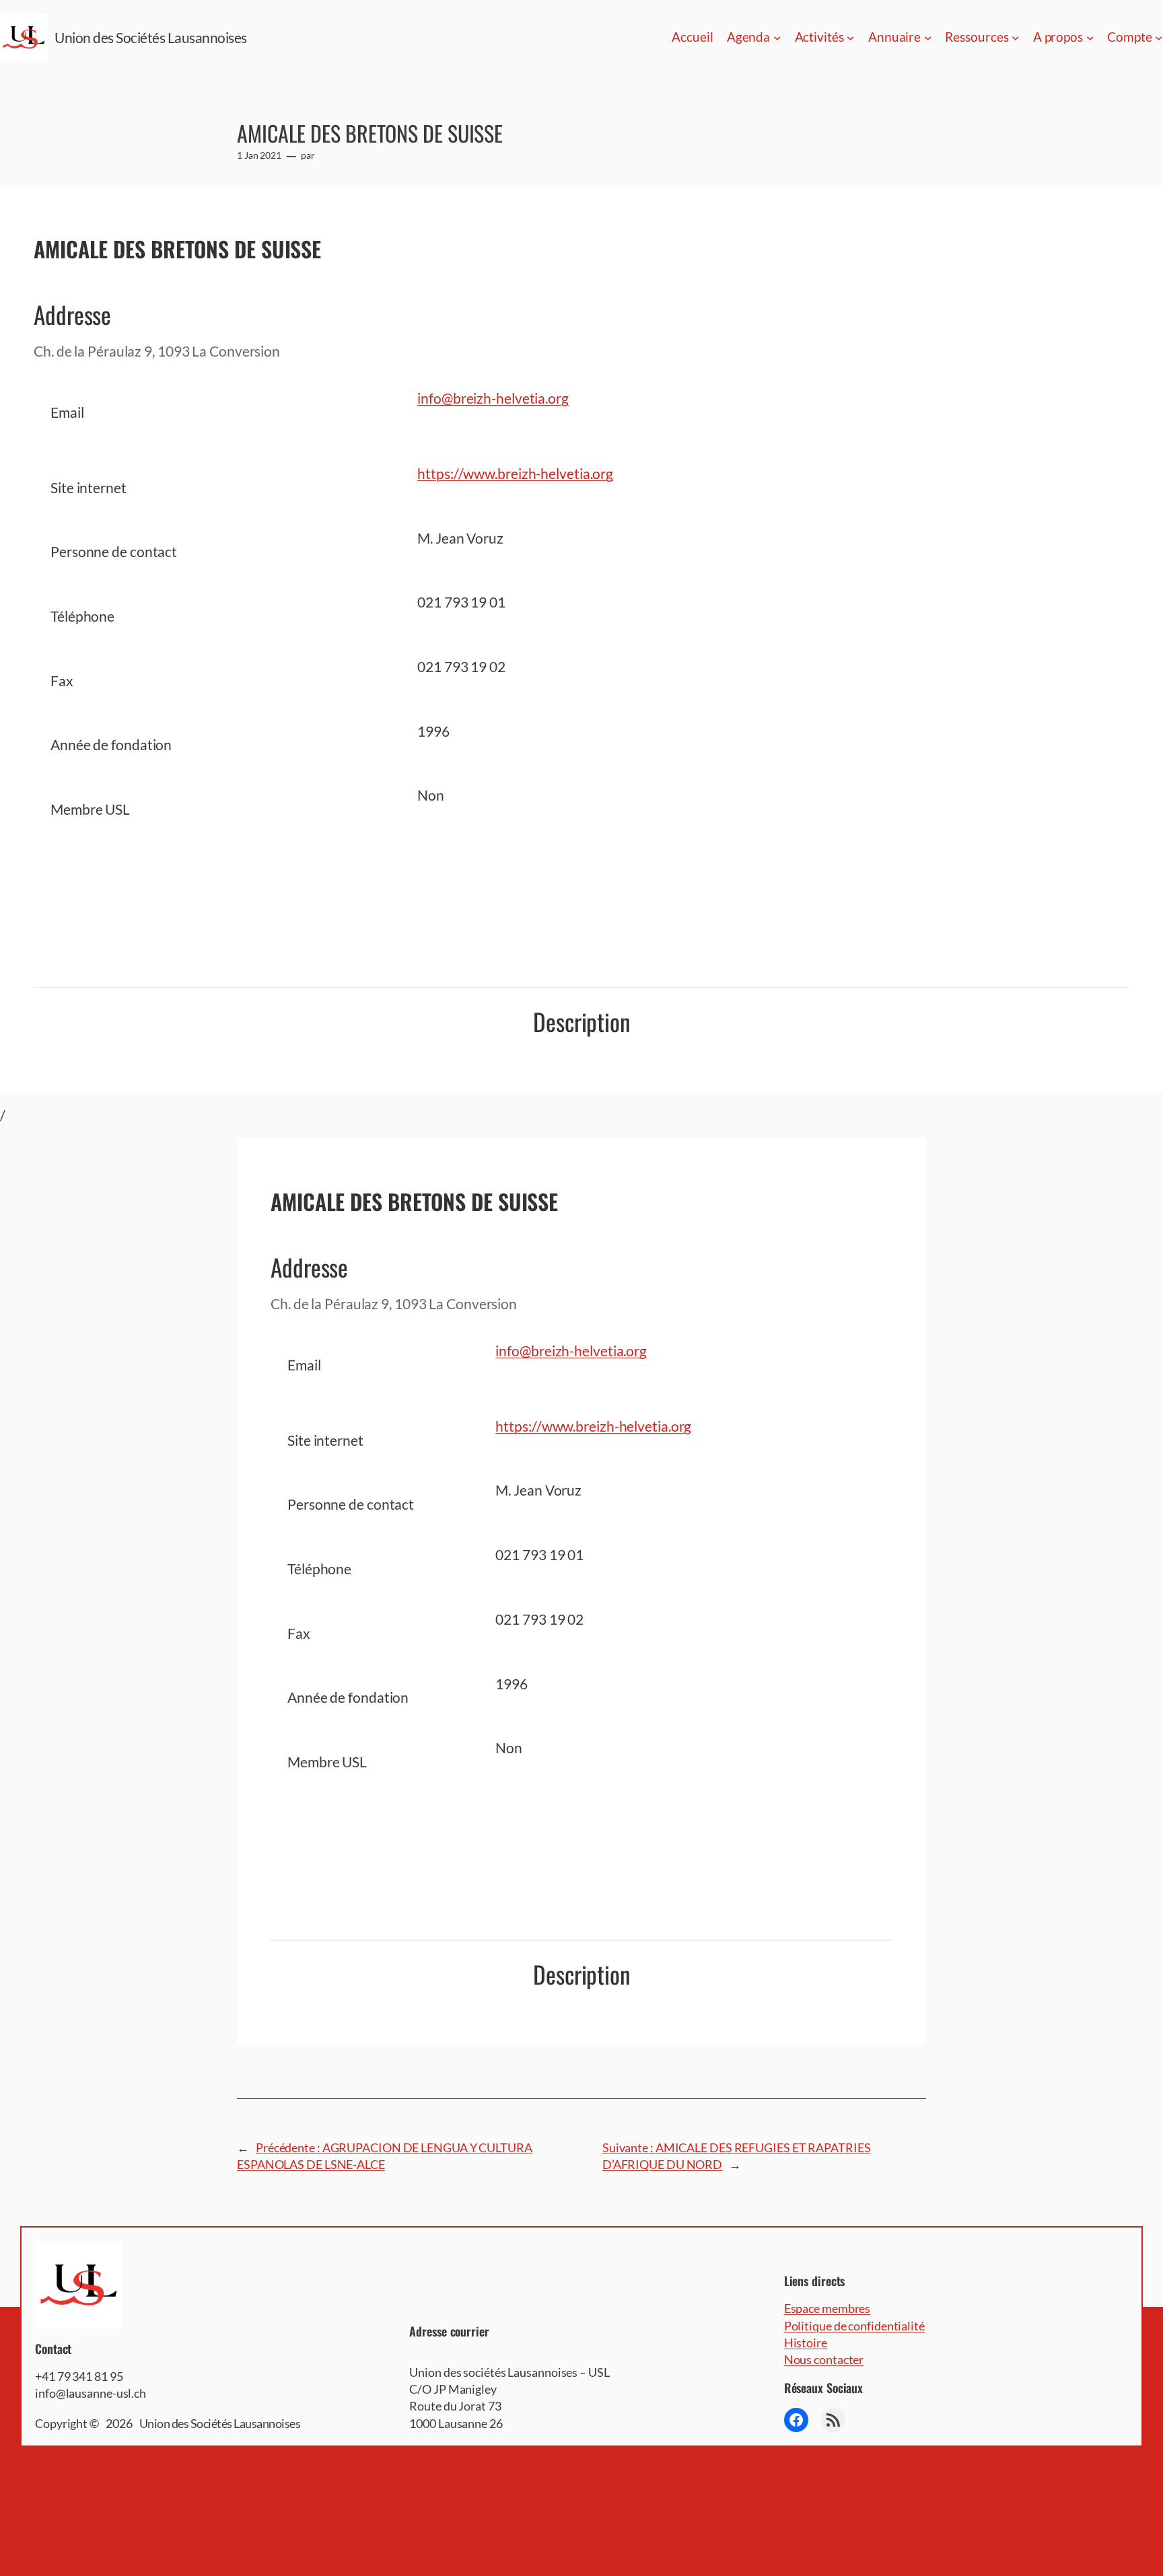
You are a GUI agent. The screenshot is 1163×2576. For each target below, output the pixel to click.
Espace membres (827, 2308)
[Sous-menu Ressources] (1016, 38)
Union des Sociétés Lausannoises (151, 37)
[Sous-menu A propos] (1090, 38)
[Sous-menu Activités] (851, 38)
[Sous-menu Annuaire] (928, 38)
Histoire (806, 2343)
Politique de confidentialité (854, 2326)
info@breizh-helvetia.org (493, 398)
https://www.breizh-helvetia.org (515, 473)
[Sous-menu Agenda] (777, 38)
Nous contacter (824, 2359)
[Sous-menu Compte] (1159, 38)
